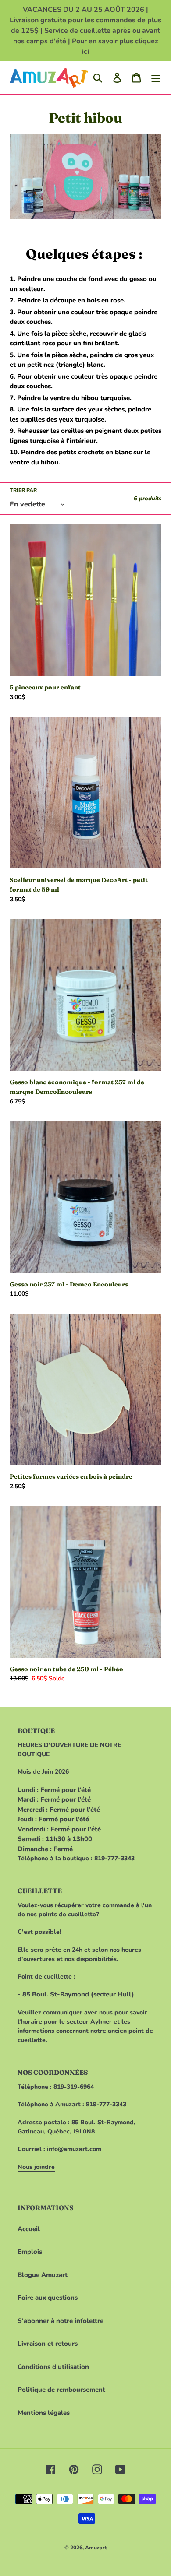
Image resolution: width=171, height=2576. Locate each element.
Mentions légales (44, 2413)
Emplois (30, 2252)
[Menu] (156, 77)
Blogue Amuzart (43, 2275)
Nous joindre (36, 2167)
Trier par (23, 490)
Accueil (29, 2229)
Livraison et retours (48, 2344)
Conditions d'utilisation (53, 2367)
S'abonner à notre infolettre (61, 2321)
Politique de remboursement (61, 2390)
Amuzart (96, 2548)
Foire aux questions (48, 2298)
